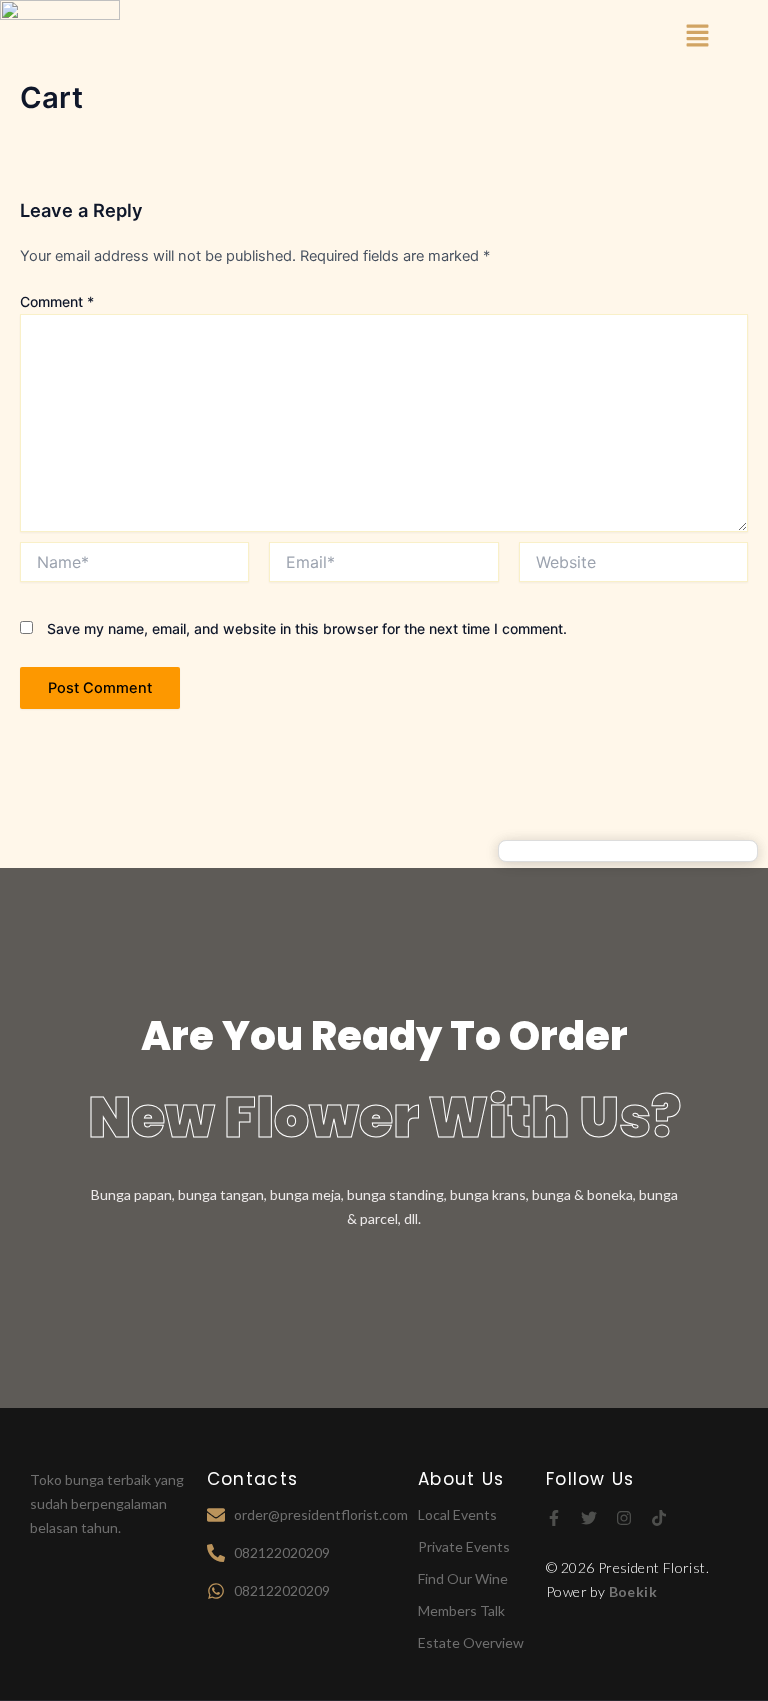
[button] (698, 36)
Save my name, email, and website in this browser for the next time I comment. (307, 628)
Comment (57, 301)
